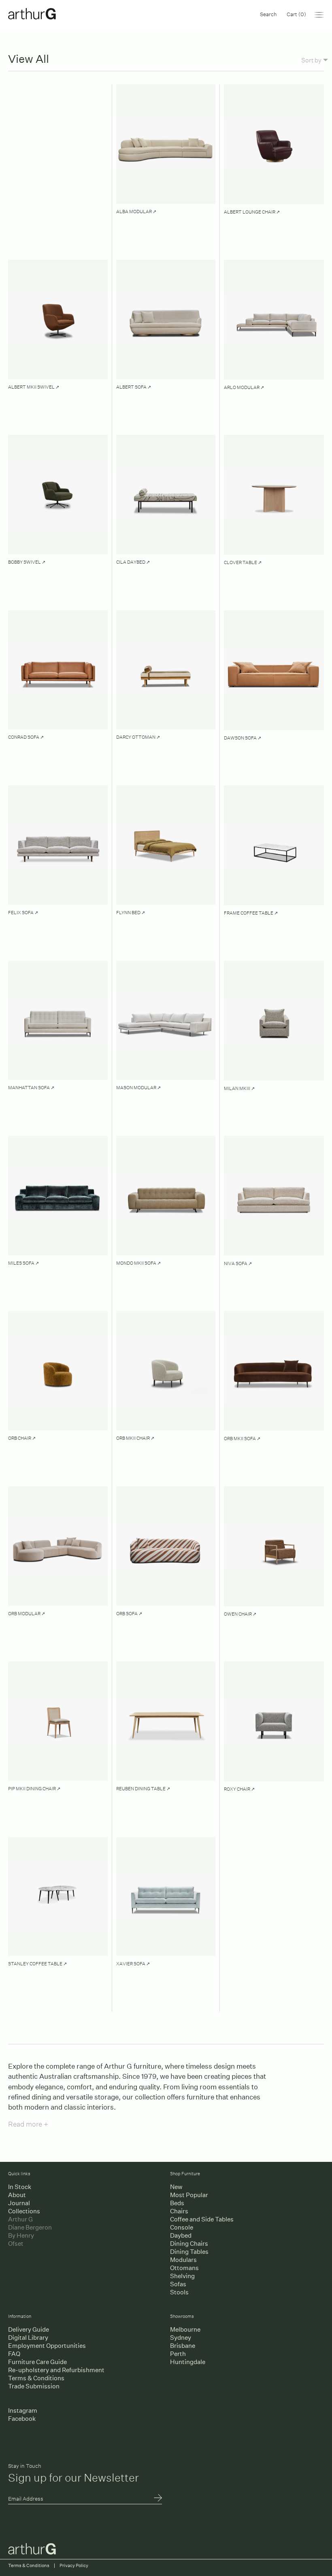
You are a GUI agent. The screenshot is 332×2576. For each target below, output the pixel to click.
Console (182, 2227)
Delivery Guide (29, 2329)
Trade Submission (34, 2386)
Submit (158, 2499)
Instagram (23, 2410)
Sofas (178, 2284)
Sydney (181, 2338)
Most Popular (189, 2195)
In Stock (20, 2187)
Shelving (182, 2276)
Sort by (311, 60)
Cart (296, 14)
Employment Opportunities (47, 2346)
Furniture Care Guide (37, 2362)
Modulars (183, 2260)
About (17, 2195)
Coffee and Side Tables (202, 2219)
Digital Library (28, 2338)
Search (268, 14)
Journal (19, 2203)
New (176, 2187)
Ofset (16, 2244)
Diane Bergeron (30, 2227)
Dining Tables (189, 2252)
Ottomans (184, 2268)
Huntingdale (188, 2362)
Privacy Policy (74, 2566)
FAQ (14, 2354)
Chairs (179, 2211)
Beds (177, 2203)
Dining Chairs (189, 2244)
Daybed (181, 2235)
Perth (178, 2354)
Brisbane (183, 2346)
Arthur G (20, 2219)
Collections (24, 2211)
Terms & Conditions (36, 2378)
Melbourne (185, 2329)
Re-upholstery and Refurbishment (56, 2370)
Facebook (22, 2419)
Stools (179, 2292)
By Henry (21, 2235)
